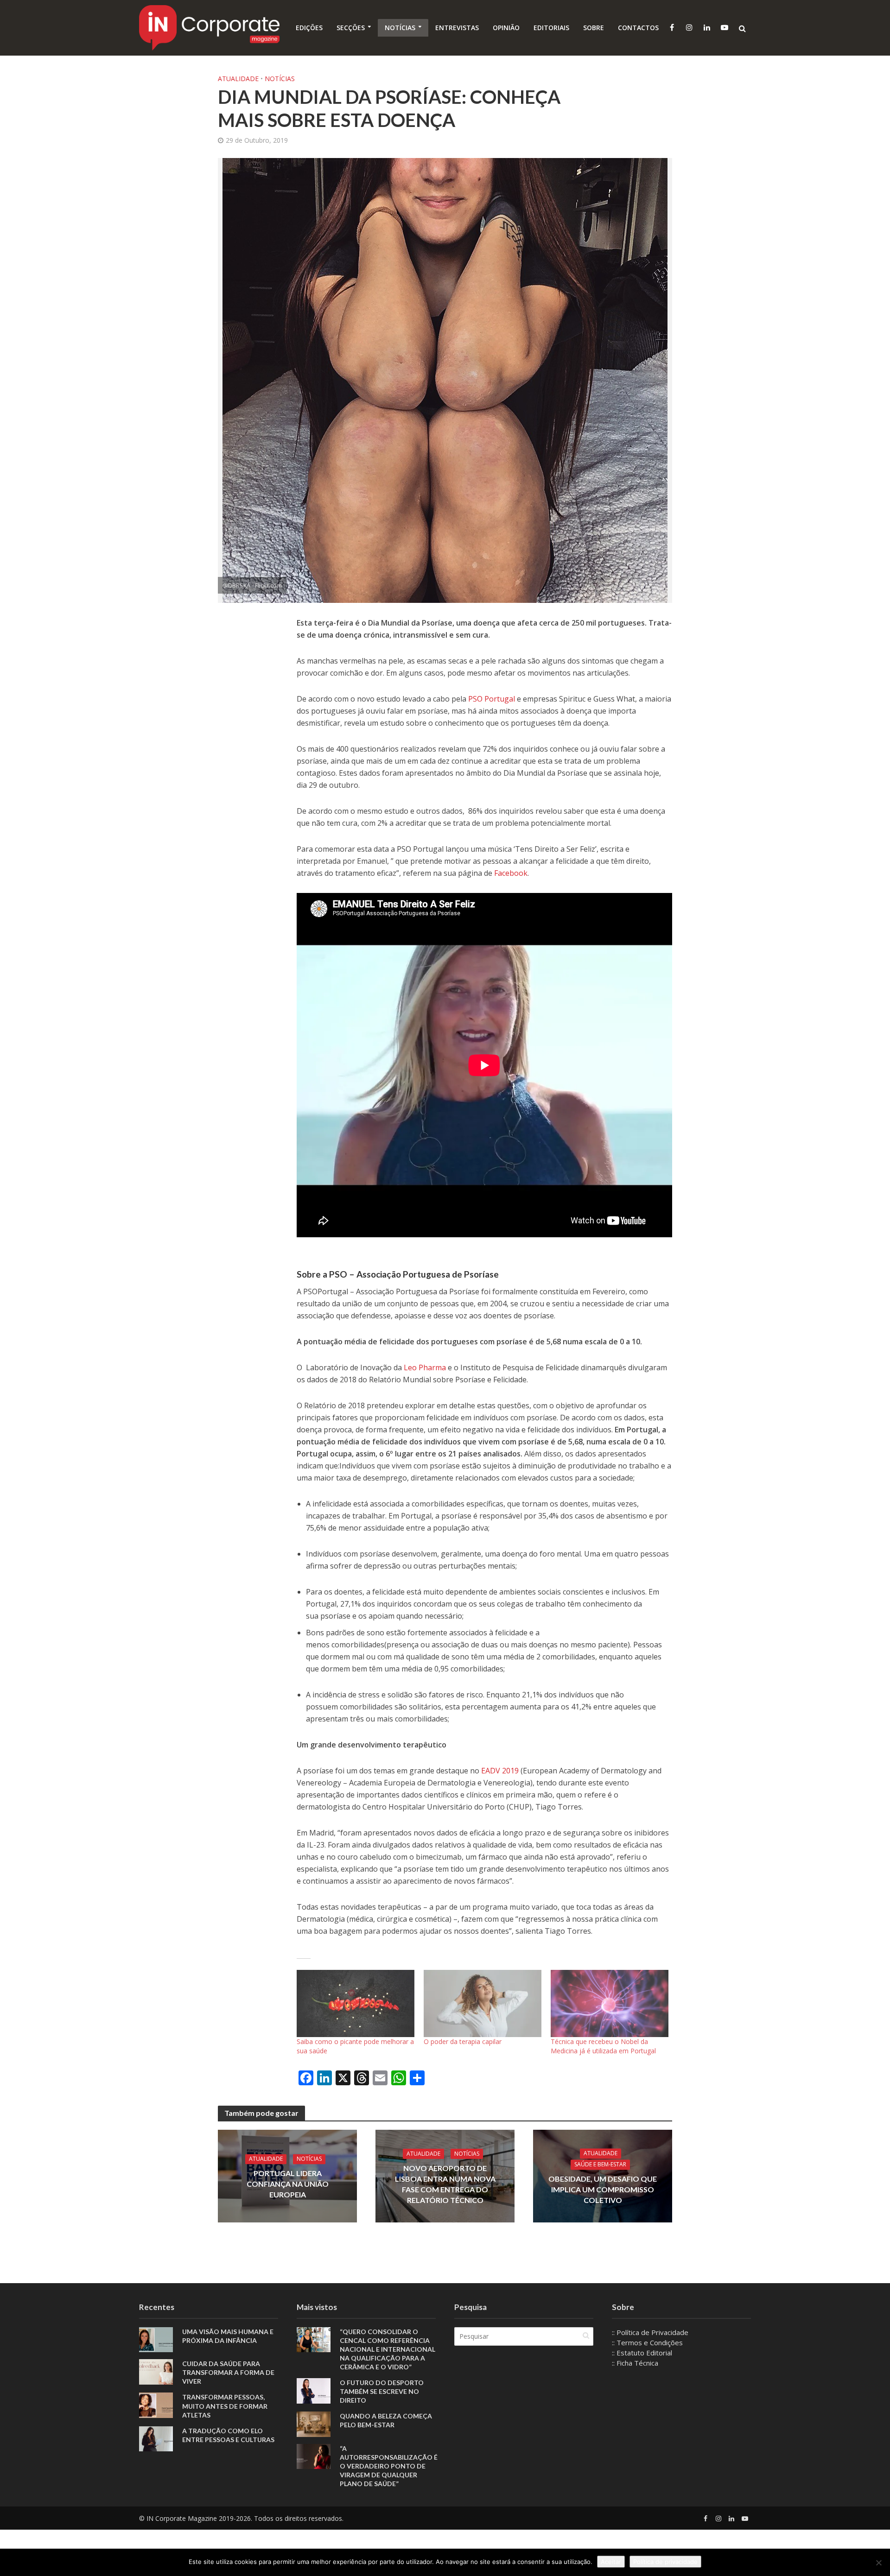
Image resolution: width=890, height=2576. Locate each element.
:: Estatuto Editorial (642, 2353)
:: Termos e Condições (647, 2342)
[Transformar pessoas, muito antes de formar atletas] (156, 2405)
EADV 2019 (500, 1771)
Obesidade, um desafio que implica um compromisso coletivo (603, 2190)
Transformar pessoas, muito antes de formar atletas (225, 2406)
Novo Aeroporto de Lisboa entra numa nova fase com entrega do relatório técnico (445, 2184)
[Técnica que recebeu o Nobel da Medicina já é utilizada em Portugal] (610, 2003)
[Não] (878, 2563)
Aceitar (611, 2562)
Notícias (400, 28)
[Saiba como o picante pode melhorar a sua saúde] (356, 2003)
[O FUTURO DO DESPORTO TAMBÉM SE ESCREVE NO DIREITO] (314, 2390)
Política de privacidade (665, 2562)
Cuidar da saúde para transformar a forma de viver (228, 2372)
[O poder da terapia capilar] (483, 2003)
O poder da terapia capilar (463, 2041)
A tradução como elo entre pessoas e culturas (228, 2435)
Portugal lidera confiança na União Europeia (288, 2184)
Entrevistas (457, 28)
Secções (351, 28)
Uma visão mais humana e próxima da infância (228, 2336)
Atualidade (238, 79)
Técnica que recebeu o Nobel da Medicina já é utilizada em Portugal (603, 2046)
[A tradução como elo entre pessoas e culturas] (156, 2438)
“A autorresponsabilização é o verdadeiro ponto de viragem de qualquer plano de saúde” (389, 2466)
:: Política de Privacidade (650, 2332)
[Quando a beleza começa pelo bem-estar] (314, 2423)
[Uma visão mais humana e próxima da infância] (156, 2339)
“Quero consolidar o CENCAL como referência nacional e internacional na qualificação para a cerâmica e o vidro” (388, 2349)
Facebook (511, 873)
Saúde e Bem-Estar (600, 2165)
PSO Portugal (492, 699)
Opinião (506, 28)
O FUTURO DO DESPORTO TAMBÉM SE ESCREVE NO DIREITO (382, 2391)
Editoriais (551, 28)
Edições (309, 28)
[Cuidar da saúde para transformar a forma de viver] (156, 2371)
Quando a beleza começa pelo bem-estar (386, 2420)
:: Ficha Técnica (635, 2363)
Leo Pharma (425, 1367)
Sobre (594, 28)
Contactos (638, 28)
